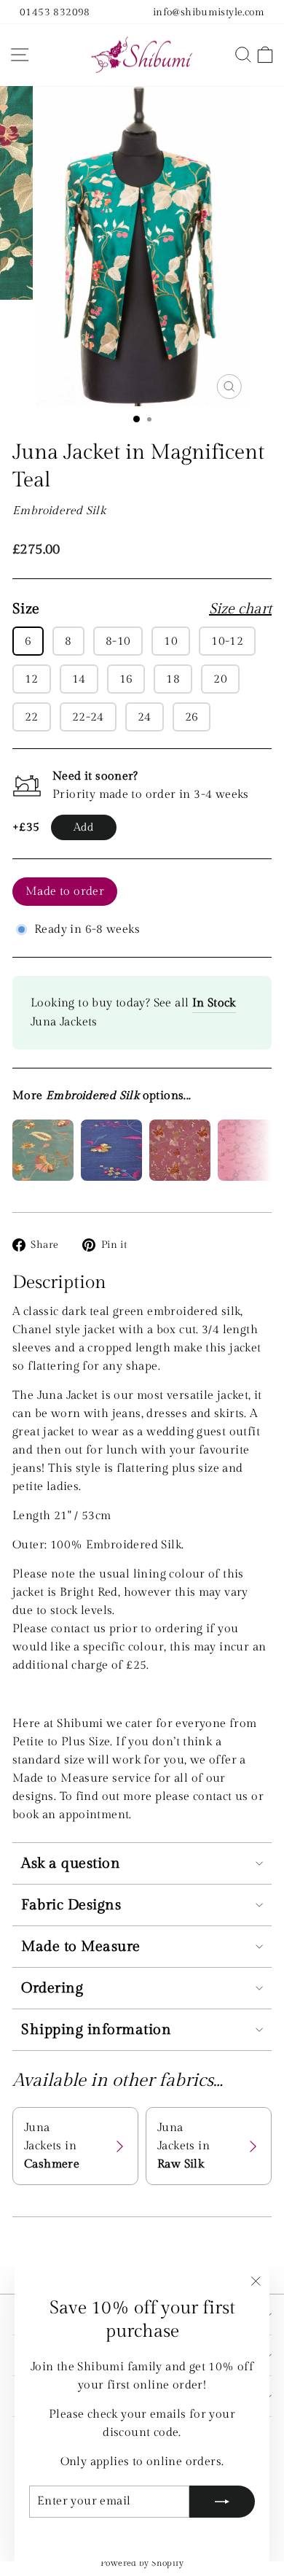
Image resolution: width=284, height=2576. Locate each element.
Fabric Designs (71, 1905)
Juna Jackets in (52, 2146)
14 (79, 679)
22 (32, 717)
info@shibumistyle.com (209, 12)
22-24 (88, 717)
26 (192, 717)
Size (142, 609)
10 (171, 641)
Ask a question (71, 1863)
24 (145, 717)
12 (32, 679)
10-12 (227, 641)
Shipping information (96, 2030)
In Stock (214, 1003)
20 (220, 679)
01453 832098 (55, 12)
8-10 (118, 641)
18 (173, 679)
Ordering (52, 1988)
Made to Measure (81, 1947)
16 (126, 679)
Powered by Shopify (142, 2563)
